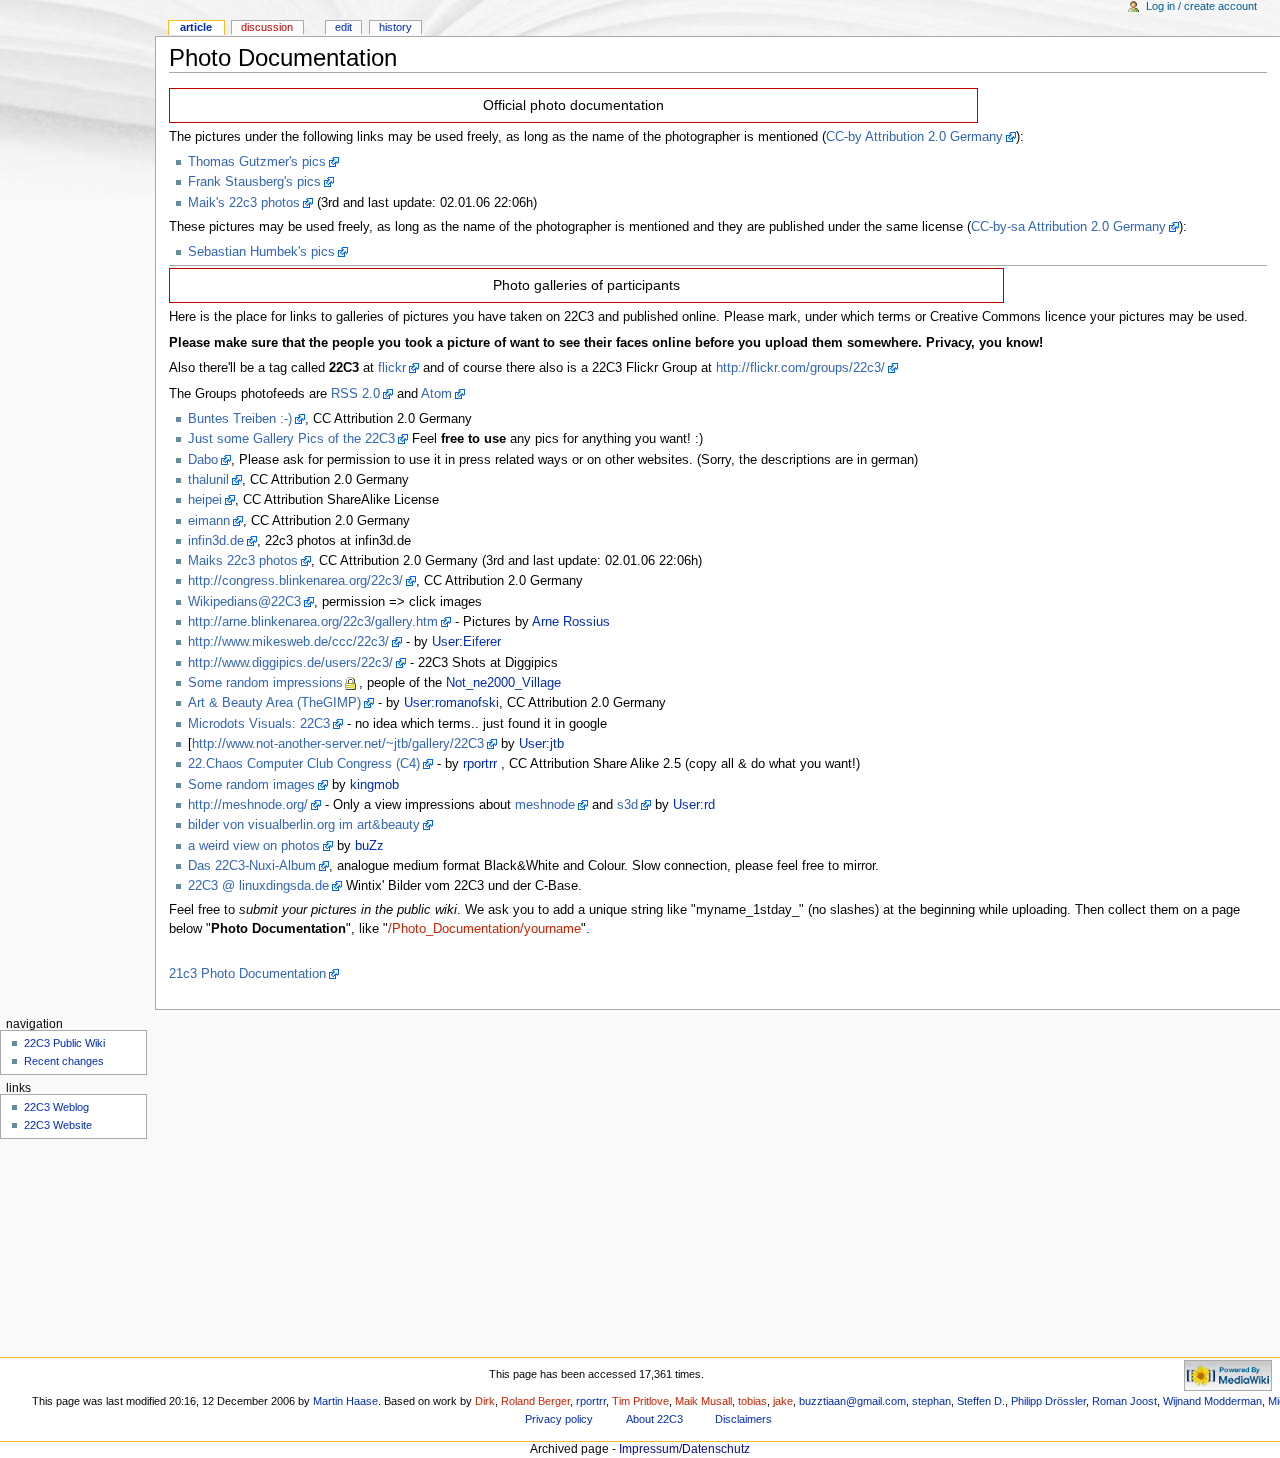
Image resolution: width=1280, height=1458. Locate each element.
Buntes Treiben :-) (240, 419)
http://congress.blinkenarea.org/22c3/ (295, 581)
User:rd (694, 805)
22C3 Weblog (56, 1107)
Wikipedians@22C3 (244, 602)
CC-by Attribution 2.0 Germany (914, 137)
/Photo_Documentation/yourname (484, 929)
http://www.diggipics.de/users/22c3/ (290, 663)
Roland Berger (535, 1401)
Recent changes (64, 1061)
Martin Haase (345, 1401)
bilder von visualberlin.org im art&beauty (304, 825)
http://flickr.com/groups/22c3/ (800, 368)
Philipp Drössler (1048, 1401)
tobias (752, 1401)
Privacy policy (559, 1419)
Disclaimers (743, 1419)
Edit (343, 27)
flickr (392, 368)
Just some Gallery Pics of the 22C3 (291, 439)
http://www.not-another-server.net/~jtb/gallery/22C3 (338, 744)
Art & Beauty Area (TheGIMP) (274, 703)
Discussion (267, 27)
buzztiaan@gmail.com (852, 1401)
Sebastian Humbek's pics (261, 252)
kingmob (374, 785)
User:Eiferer (466, 642)
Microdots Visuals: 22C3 (259, 724)
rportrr (480, 764)
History (395, 27)
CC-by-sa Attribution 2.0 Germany (1068, 227)
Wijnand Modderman (1212, 1401)
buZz (369, 846)
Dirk (485, 1401)
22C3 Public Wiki (64, 1043)
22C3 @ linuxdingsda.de (258, 886)
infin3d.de (216, 541)
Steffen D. (981, 1401)
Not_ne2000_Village (503, 683)
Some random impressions (265, 683)
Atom (436, 394)
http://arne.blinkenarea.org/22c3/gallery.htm (313, 622)
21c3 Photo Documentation (247, 974)
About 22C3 (654, 1419)
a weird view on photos (254, 846)
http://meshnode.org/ (248, 805)
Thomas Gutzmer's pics (257, 162)
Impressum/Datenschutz (684, 1449)
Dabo (203, 460)
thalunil (208, 480)
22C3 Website (58, 1125)
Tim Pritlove (640, 1401)
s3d (627, 805)
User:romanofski (451, 703)
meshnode (545, 805)
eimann (209, 521)
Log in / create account (1201, 6)
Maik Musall (703, 1401)
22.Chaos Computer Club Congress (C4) (304, 764)
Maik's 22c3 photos (244, 203)
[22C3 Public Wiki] (77, 77)
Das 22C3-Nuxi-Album (252, 866)
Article (196, 27)
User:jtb (541, 744)
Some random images (251, 785)
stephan (931, 1401)
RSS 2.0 (355, 394)
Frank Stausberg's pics (254, 182)
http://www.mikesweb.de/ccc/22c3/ (288, 642)
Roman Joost (1124, 1401)
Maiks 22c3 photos (243, 561)
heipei (205, 500)
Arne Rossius (571, 622)
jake (783, 1401)
